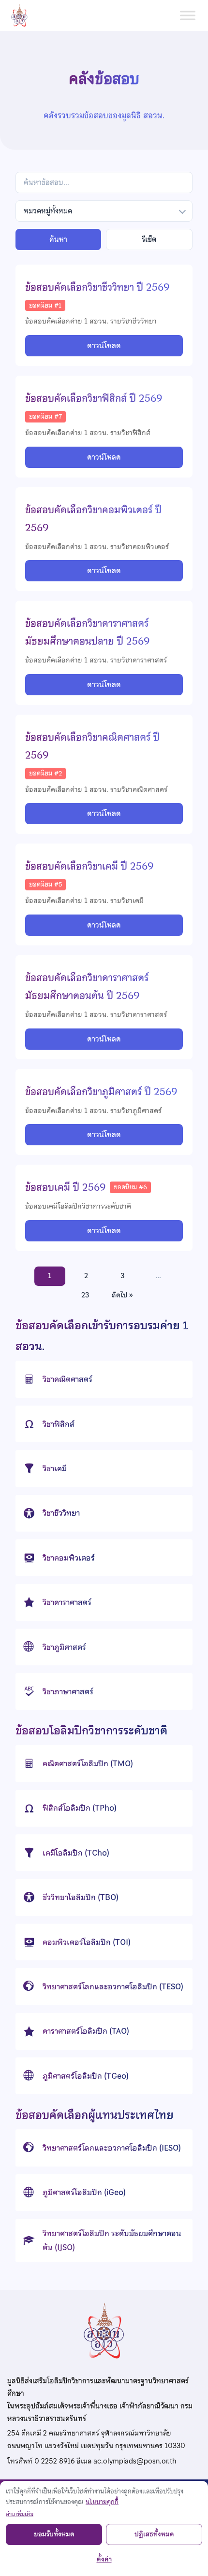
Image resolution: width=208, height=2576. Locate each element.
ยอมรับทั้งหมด (54, 2534)
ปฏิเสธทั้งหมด (154, 2534)
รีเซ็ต (149, 239)
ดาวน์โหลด (104, 346)
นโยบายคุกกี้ (102, 2502)
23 (85, 1295)
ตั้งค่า (104, 2559)
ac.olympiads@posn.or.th (135, 2461)
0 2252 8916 (54, 2461)
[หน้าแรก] (23, 15)
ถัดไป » (122, 1295)
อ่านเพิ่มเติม (20, 2514)
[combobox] (104, 211)
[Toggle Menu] (188, 15)
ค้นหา (58, 239)
